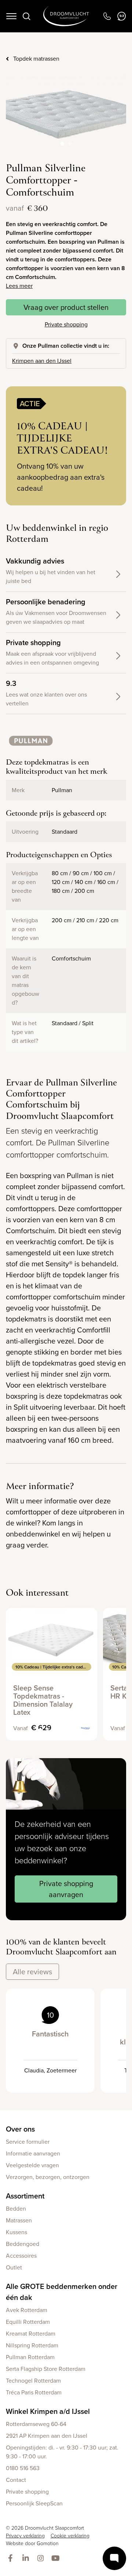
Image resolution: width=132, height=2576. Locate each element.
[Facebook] (12, 2559)
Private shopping (66, 324)
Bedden (16, 2209)
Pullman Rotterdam (30, 2357)
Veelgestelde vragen (32, 2165)
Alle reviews (32, 1972)
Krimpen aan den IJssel (42, 361)
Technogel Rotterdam (33, 2381)
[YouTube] (57, 2559)
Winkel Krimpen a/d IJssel (48, 2411)
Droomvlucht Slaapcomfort (66, 16)
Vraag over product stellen (66, 307)
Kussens (16, 2232)
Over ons (20, 2129)
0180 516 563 (23, 2468)
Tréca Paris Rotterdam (34, 2392)
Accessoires (21, 2256)
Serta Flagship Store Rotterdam (46, 2369)
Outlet (14, 2267)
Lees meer (19, 286)
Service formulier (28, 2142)
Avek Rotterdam (27, 2310)
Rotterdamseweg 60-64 (36, 2424)
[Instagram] (42, 2559)
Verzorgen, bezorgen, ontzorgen (48, 2177)
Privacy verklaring (25, 2536)
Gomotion (48, 2543)
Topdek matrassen (36, 59)
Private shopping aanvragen (66, 1889)
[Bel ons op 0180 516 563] (107, 16)
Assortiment (25, 2196)
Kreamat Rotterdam (31, 2334)
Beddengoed (23, 2244)
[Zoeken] (26, 16)
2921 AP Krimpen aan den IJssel (47, 2436)
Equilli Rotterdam (28, 2322)
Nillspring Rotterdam (32, 2345)
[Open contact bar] (114, 2558)
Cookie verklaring (70, 2536)
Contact (16, 2480)
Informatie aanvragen (33, 2153)
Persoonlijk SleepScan (34, 2503)
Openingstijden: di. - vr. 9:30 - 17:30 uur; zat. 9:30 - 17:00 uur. (62, 2452)
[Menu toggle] (11, 16)
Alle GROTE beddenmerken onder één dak (62, 2292)
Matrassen (19, 2220)
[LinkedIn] (27, 2559)
